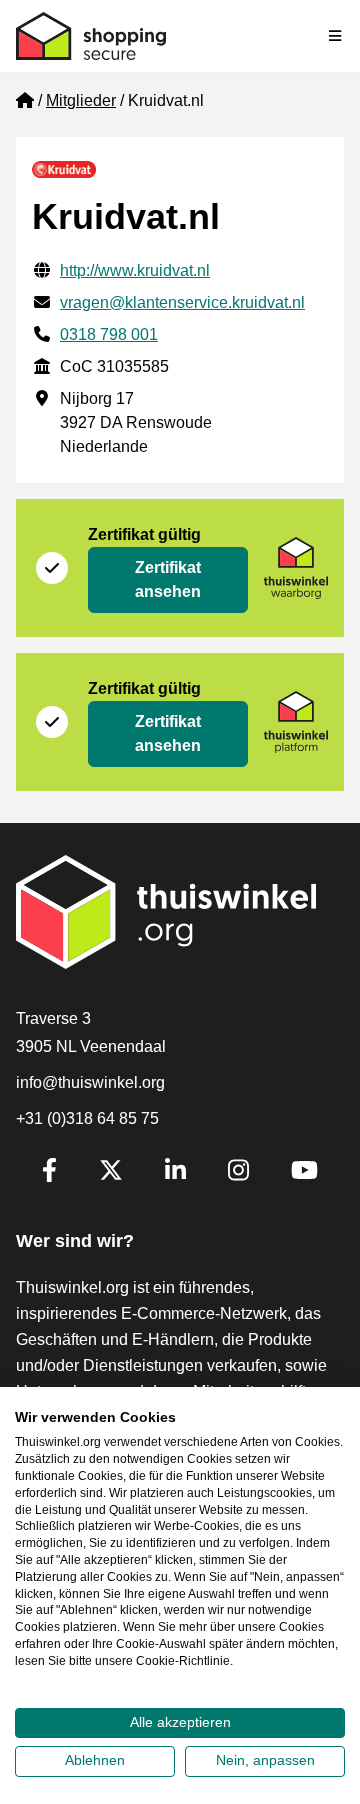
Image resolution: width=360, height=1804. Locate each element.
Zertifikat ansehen (168, 579)
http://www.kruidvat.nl (135, 270)
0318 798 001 (109, 334)
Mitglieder (81, 100)
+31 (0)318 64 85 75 (87, 1118)
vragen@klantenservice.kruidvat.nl (182, 302)
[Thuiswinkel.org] (91, 36)
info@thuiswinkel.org (90, 1082)
